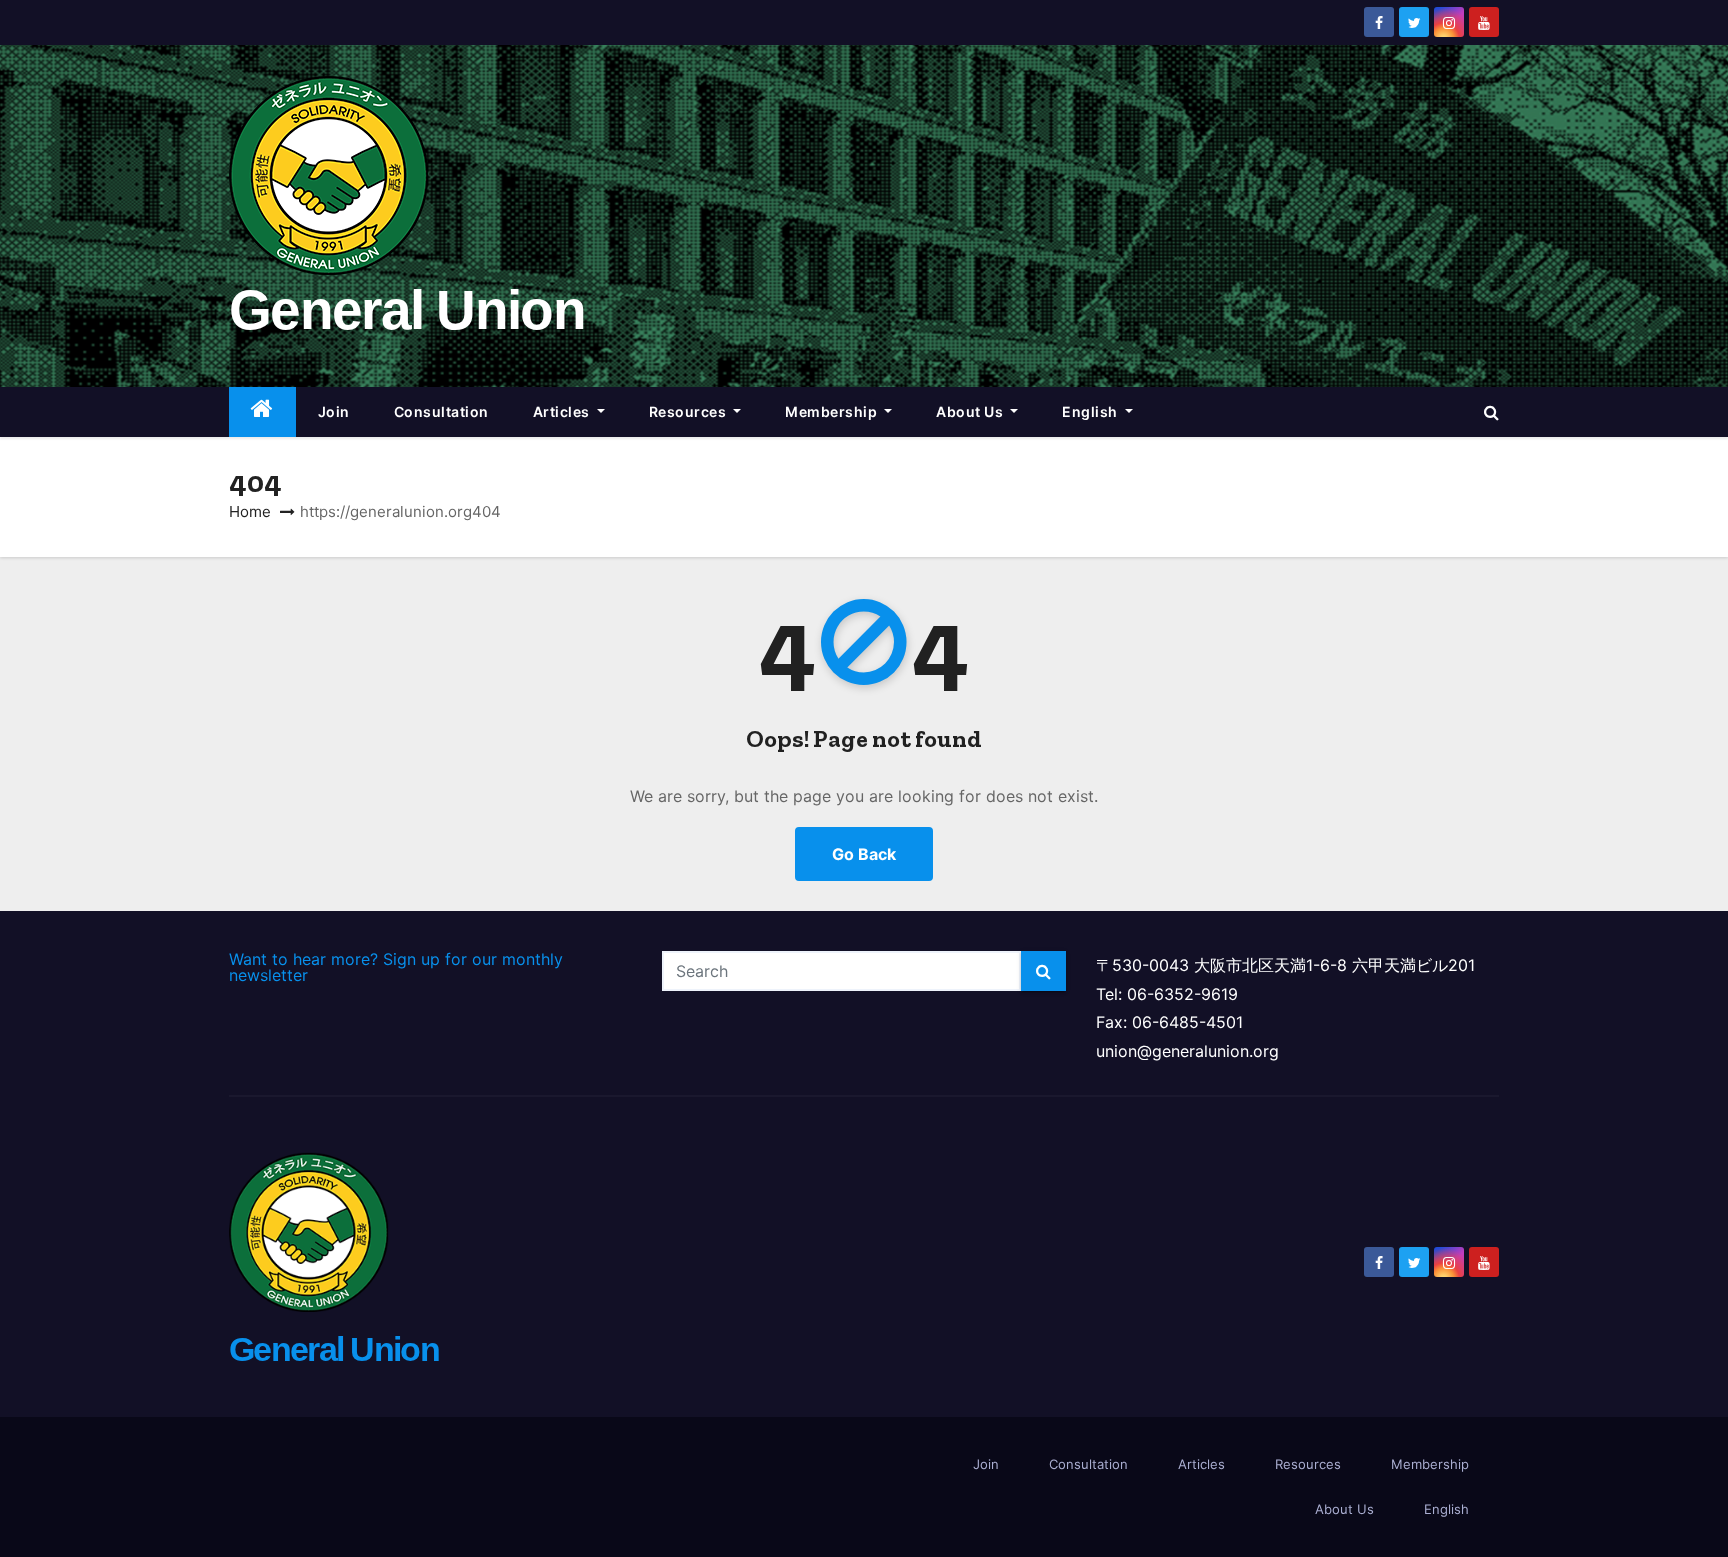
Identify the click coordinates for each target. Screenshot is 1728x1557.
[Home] (262, 412)
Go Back (864, 854)
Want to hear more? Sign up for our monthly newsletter (396, 967)
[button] (1491, 412)
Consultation (441, 411)
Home (250, 511)
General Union (407, 310)
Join (334, 411)
